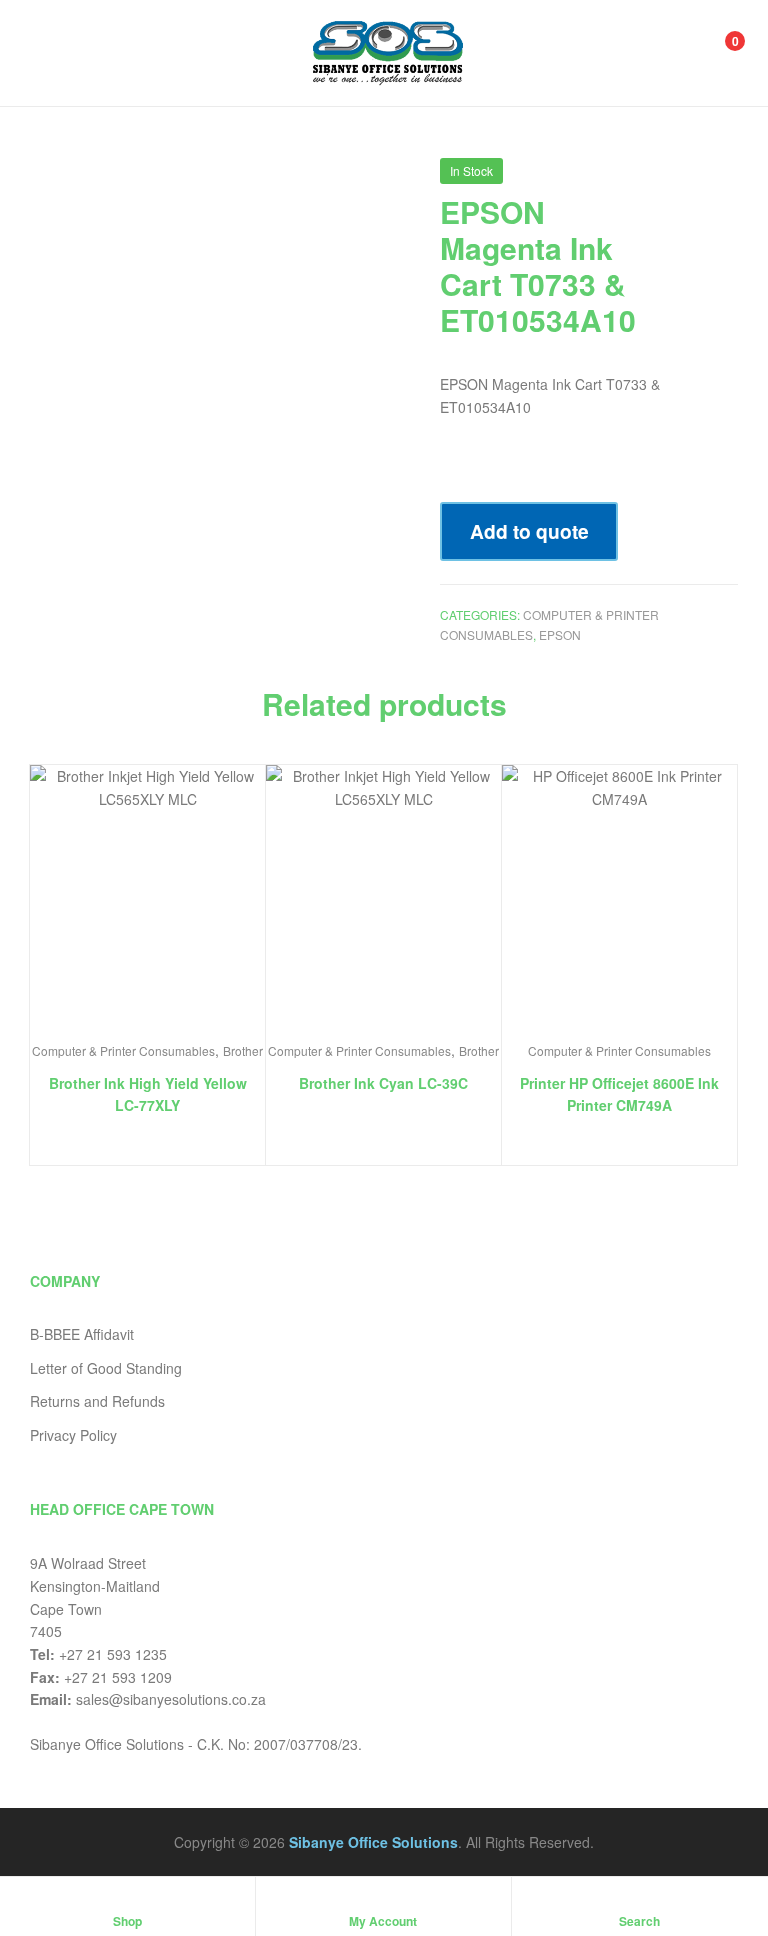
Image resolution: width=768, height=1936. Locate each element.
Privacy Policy (73, 1435)
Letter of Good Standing (106, 1368)
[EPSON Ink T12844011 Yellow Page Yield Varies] (674, 178)
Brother (243, 1050)
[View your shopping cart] (713, 52)
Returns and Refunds (97, 1401)
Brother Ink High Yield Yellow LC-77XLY (148, 1094)
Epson (560, 634)
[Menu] (51, 53)
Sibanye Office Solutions (373, 1842)
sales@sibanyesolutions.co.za (171, 1699)
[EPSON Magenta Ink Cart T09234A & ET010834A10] (726, 178)
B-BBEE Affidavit (82, 1334)
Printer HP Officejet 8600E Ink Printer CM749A (619, 1094)
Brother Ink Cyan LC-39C (383, 1083)
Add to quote (529, 531)
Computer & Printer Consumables (123, 1050)
